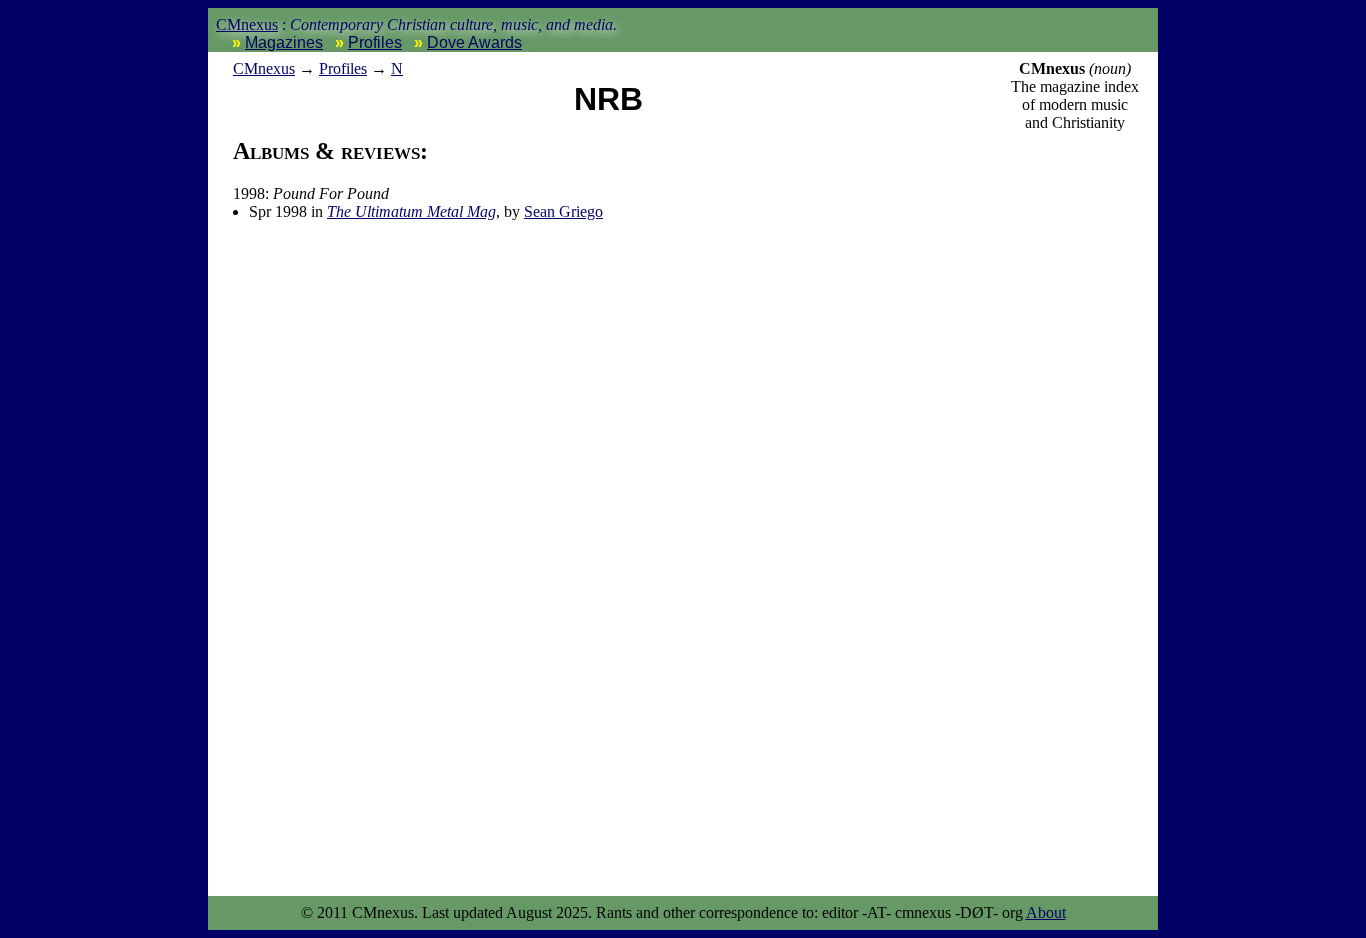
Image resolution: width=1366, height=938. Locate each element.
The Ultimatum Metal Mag (411, 211)
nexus (264, 68)
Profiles (375, 42)
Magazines (284, 42)
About (1046, 912)
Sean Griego (563, 211)
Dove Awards (474, 42)
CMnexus (247, 24)
